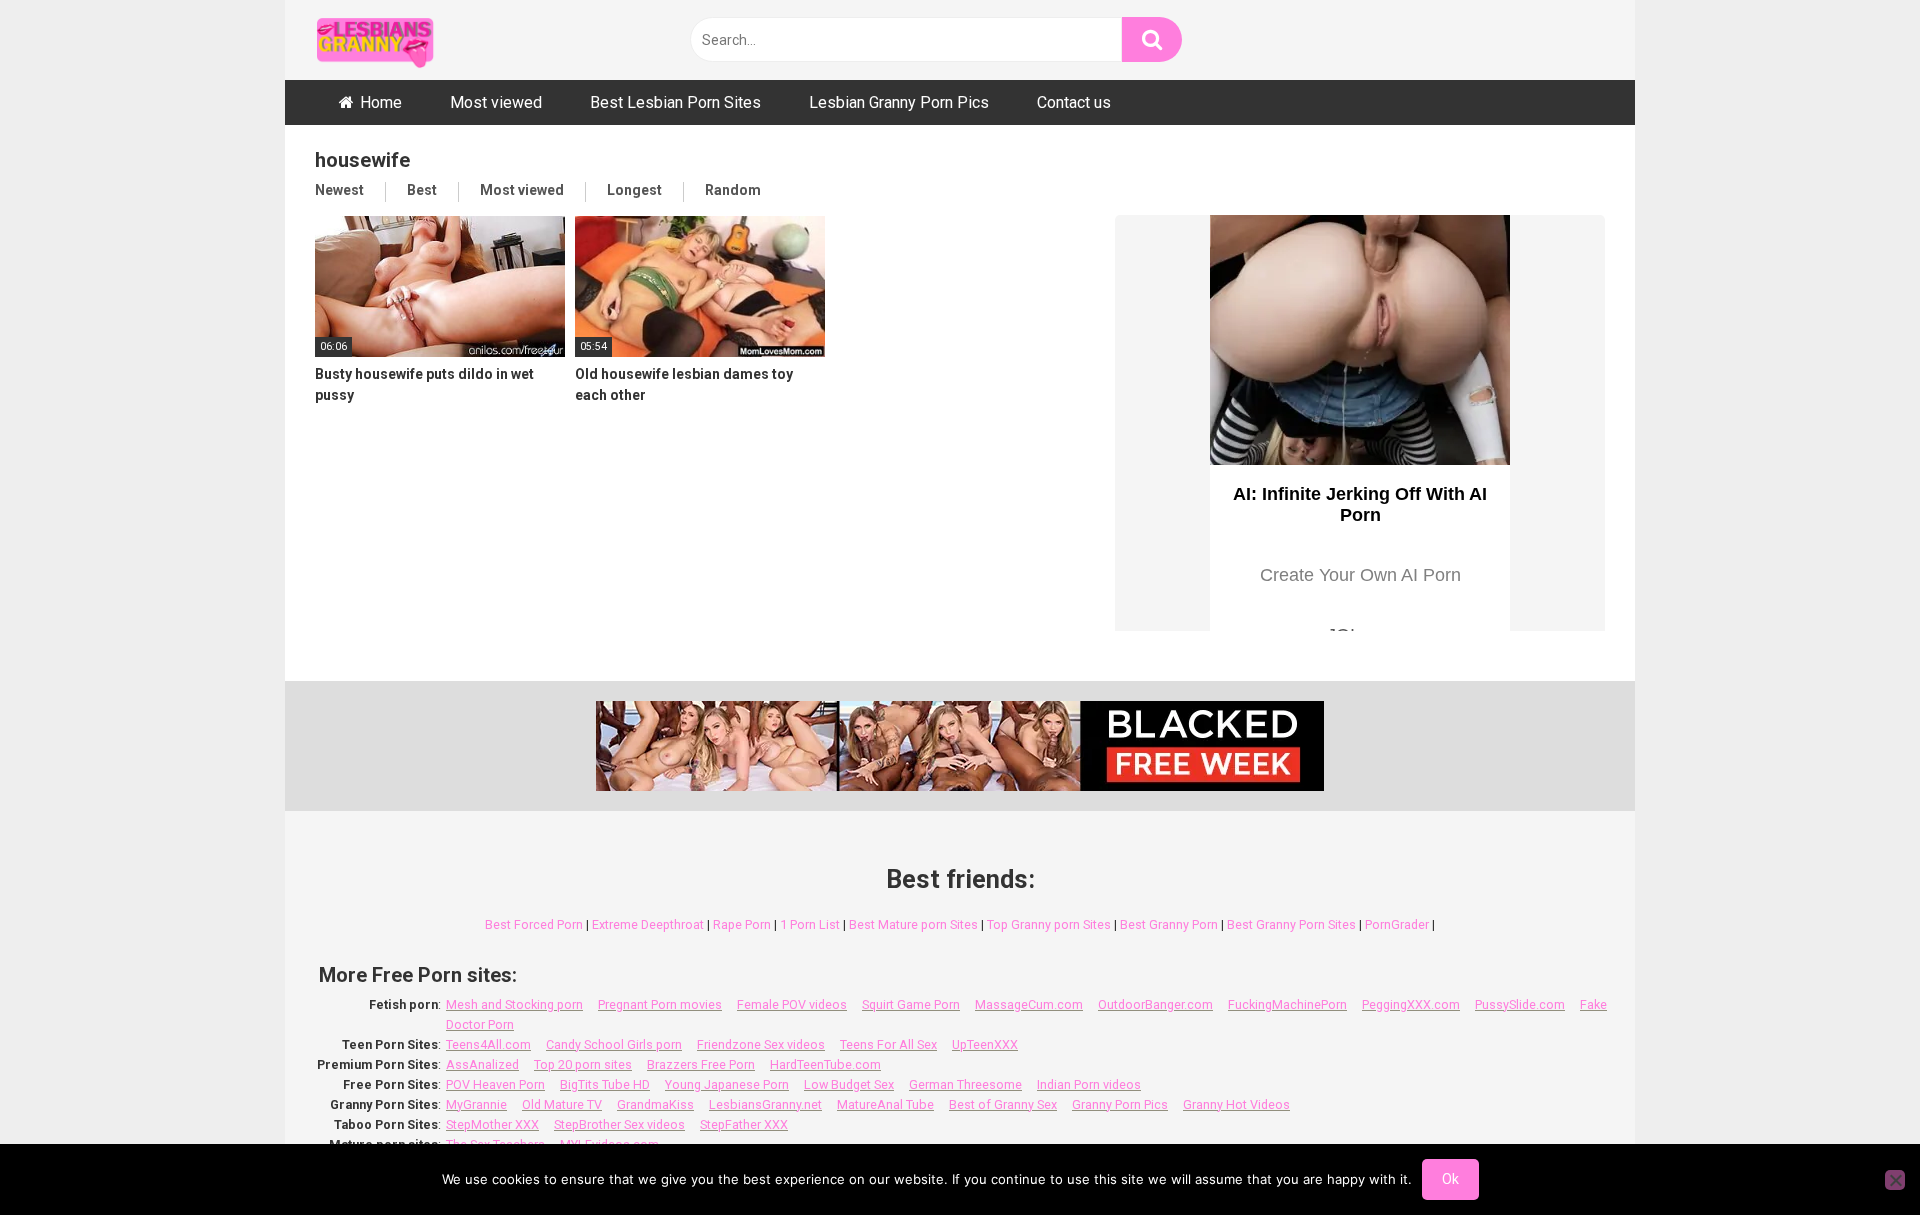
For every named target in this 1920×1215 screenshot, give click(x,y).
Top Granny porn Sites (1049, 924)
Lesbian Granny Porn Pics (899, 102)
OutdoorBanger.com (1155, 1004)
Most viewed (496, 102)
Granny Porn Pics (1120, 1104)
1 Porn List (810, 924)
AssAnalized (482, 1064)
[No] (1895, 1180)
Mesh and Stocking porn (514, 1004)
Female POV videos (792, 1004)
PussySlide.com (1520, 1004)
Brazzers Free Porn (701, 1064)
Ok (1450, 1179)
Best (422, 190)
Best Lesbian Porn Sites (675, 102)
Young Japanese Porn (727, 1084)
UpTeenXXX (985, 1044)
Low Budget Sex (849, 1084)
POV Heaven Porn (495, 1084)
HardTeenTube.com (825, 1064)
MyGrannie (476, 1104)
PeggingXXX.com (1411, 1004)
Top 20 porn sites (583, 1064)
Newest (339, 190)
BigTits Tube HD (605, 1084)
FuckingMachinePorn (1287, 1004)
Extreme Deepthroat (648, 924)
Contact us (1074, 102)
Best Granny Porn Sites (1291, 924)
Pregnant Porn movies (660, 1004)
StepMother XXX (492, 1124)
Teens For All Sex (888, 1044)
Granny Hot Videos (1236, 1104)
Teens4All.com (488, 1044)
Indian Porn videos (1089, 1084)
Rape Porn (742, 924)
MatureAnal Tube (885, 1104)
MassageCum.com (1029, 1004)
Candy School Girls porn (614, 1044)
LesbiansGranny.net (765, 1104)
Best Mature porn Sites (913, 924)
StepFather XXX (744, 1124)
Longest (634, 190)
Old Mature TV (562, 1104)
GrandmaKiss (655, 1104)
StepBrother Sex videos (619, 1124)
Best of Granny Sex (1003, 1104)
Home (381, 102)
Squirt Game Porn (911, 1004)
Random (733, 190)
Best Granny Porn (1169, 924)
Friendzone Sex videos (761, 1044)
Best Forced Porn (534, 924)
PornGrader (1397, 924)
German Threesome (965, 1084)
